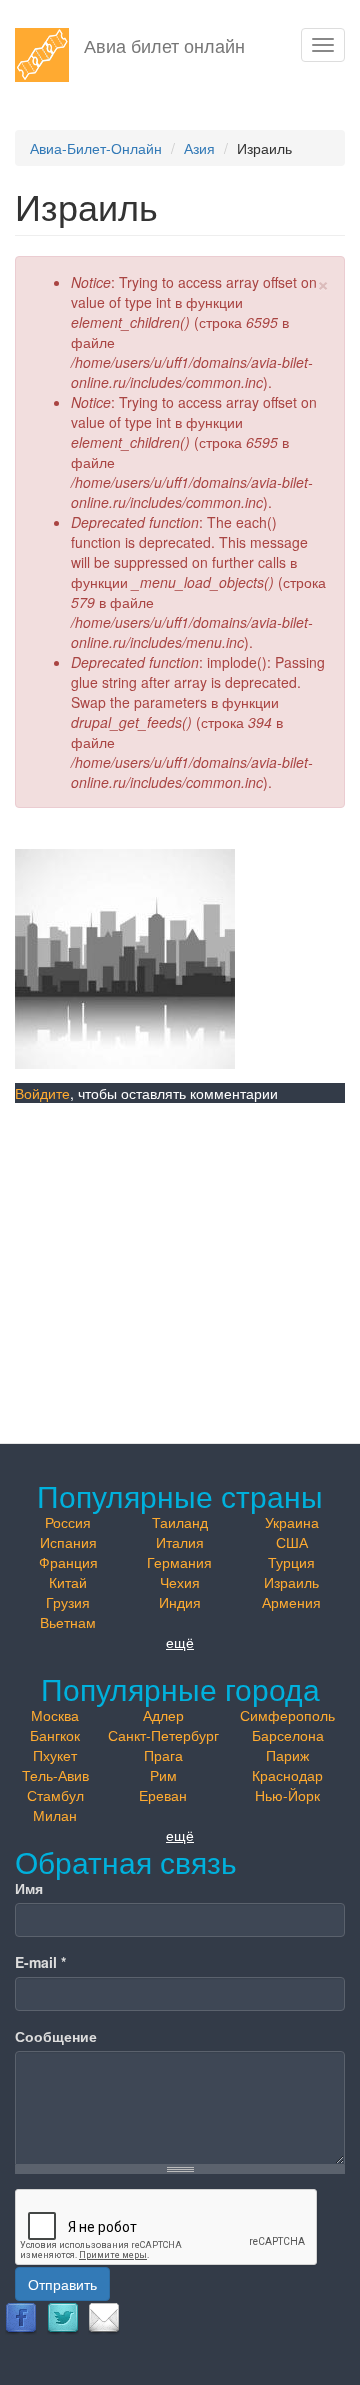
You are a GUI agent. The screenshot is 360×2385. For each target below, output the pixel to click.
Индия (180, 1602)
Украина (292, 1522)
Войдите (42, 1093)
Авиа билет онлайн (164, 45)
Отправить (62, 2284)
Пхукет (55, 1755)
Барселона (288, 1735)
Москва (55, 1715)
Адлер (163, 1715)
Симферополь (287, 1715)
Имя (29, 1888)
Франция (68, 1562)
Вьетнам (68, 1622)
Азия (199, 148)
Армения (291, 1602)
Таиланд (180, 1522)
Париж (287, 1755)
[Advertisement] (180, 1255)
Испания (68, 1542)
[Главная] (42, 55)
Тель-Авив (55, 1775)
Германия (179, 1562)
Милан (55, 1815)
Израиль (291, 1582)
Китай (68, 1582)
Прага (163, 1755)
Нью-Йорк (287, 1795)
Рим (163, 1775)
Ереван (163, 1795)
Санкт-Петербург (163, 1735)
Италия (180, 1542)
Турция (291, 1562)
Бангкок (55, 1735)
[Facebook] (21, 2317)
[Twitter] (63, 2317)
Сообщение (56, 2036)
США (292, 1542)
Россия (68, 1522)
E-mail (40, 1962)
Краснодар (287, 1775)
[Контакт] (104, 2317)
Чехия (180, 1582)
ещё (180, 1642)
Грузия (68, 1602)
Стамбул (55, 1795)
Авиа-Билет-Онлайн (96, 148)
